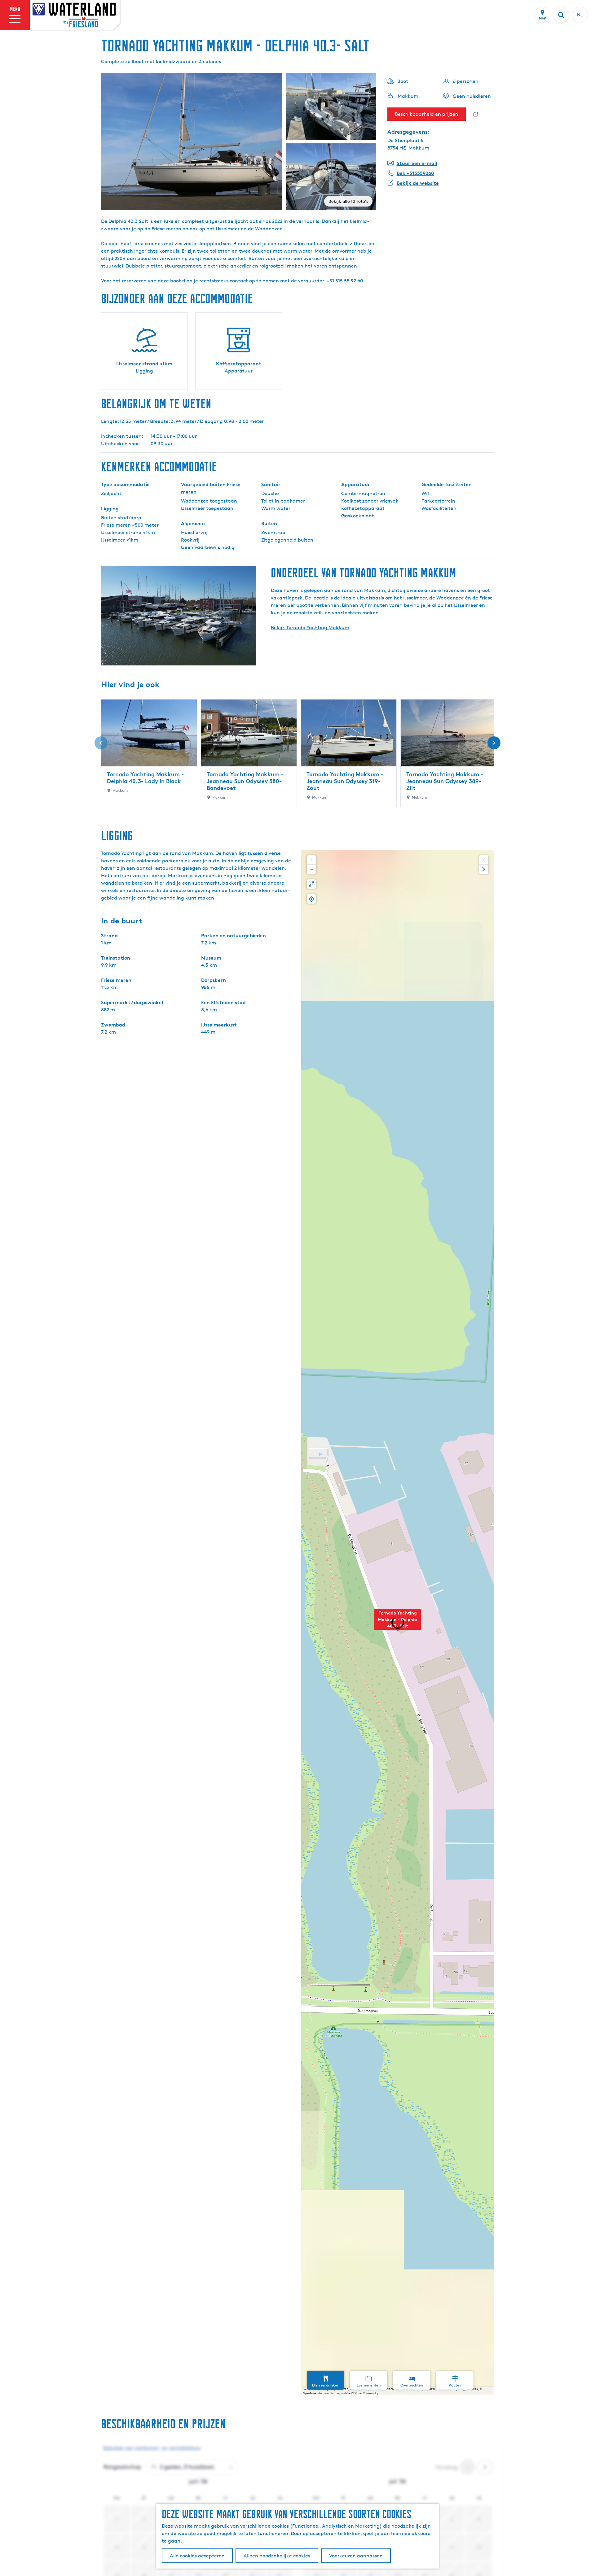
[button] (398, 1623)
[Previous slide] (484, 860)
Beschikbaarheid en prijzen (427, 114)
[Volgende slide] (494, 743)
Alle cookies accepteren (197, 2556)
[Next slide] (484, 869)
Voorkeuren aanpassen (356, 2556)
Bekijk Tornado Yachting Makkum (310, 628)
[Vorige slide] (101, 743)
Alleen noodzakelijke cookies (277, 2556)
